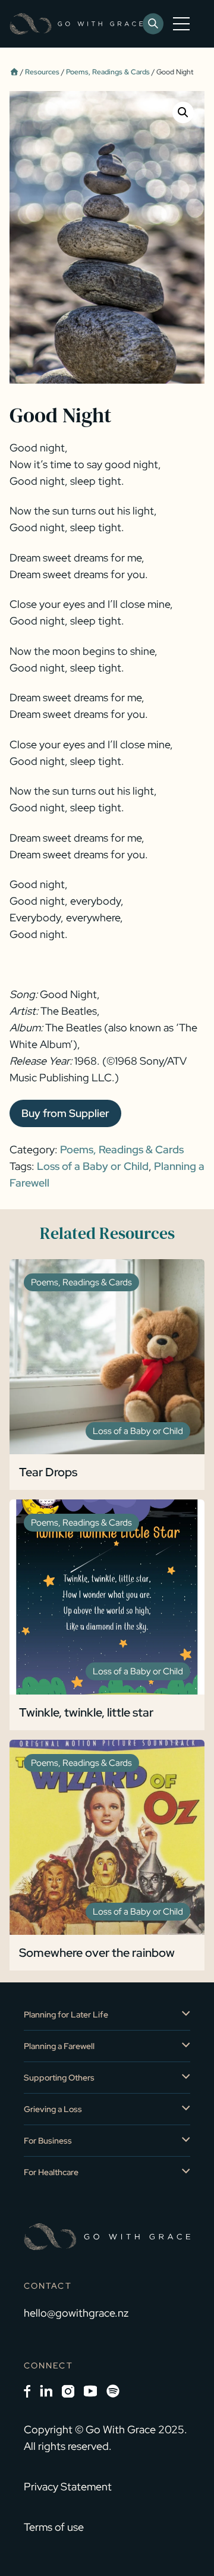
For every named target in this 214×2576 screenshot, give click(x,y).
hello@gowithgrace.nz (76, 2313)
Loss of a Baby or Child (93, 1166)
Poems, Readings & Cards (108, 72)
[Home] (14, 72)
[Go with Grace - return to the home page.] (76, 24)
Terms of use (54, 2527)
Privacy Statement (68, 2486)
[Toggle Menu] (184, 24)
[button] (183, 112)
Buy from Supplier (65, 1113)
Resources (42, 72)
